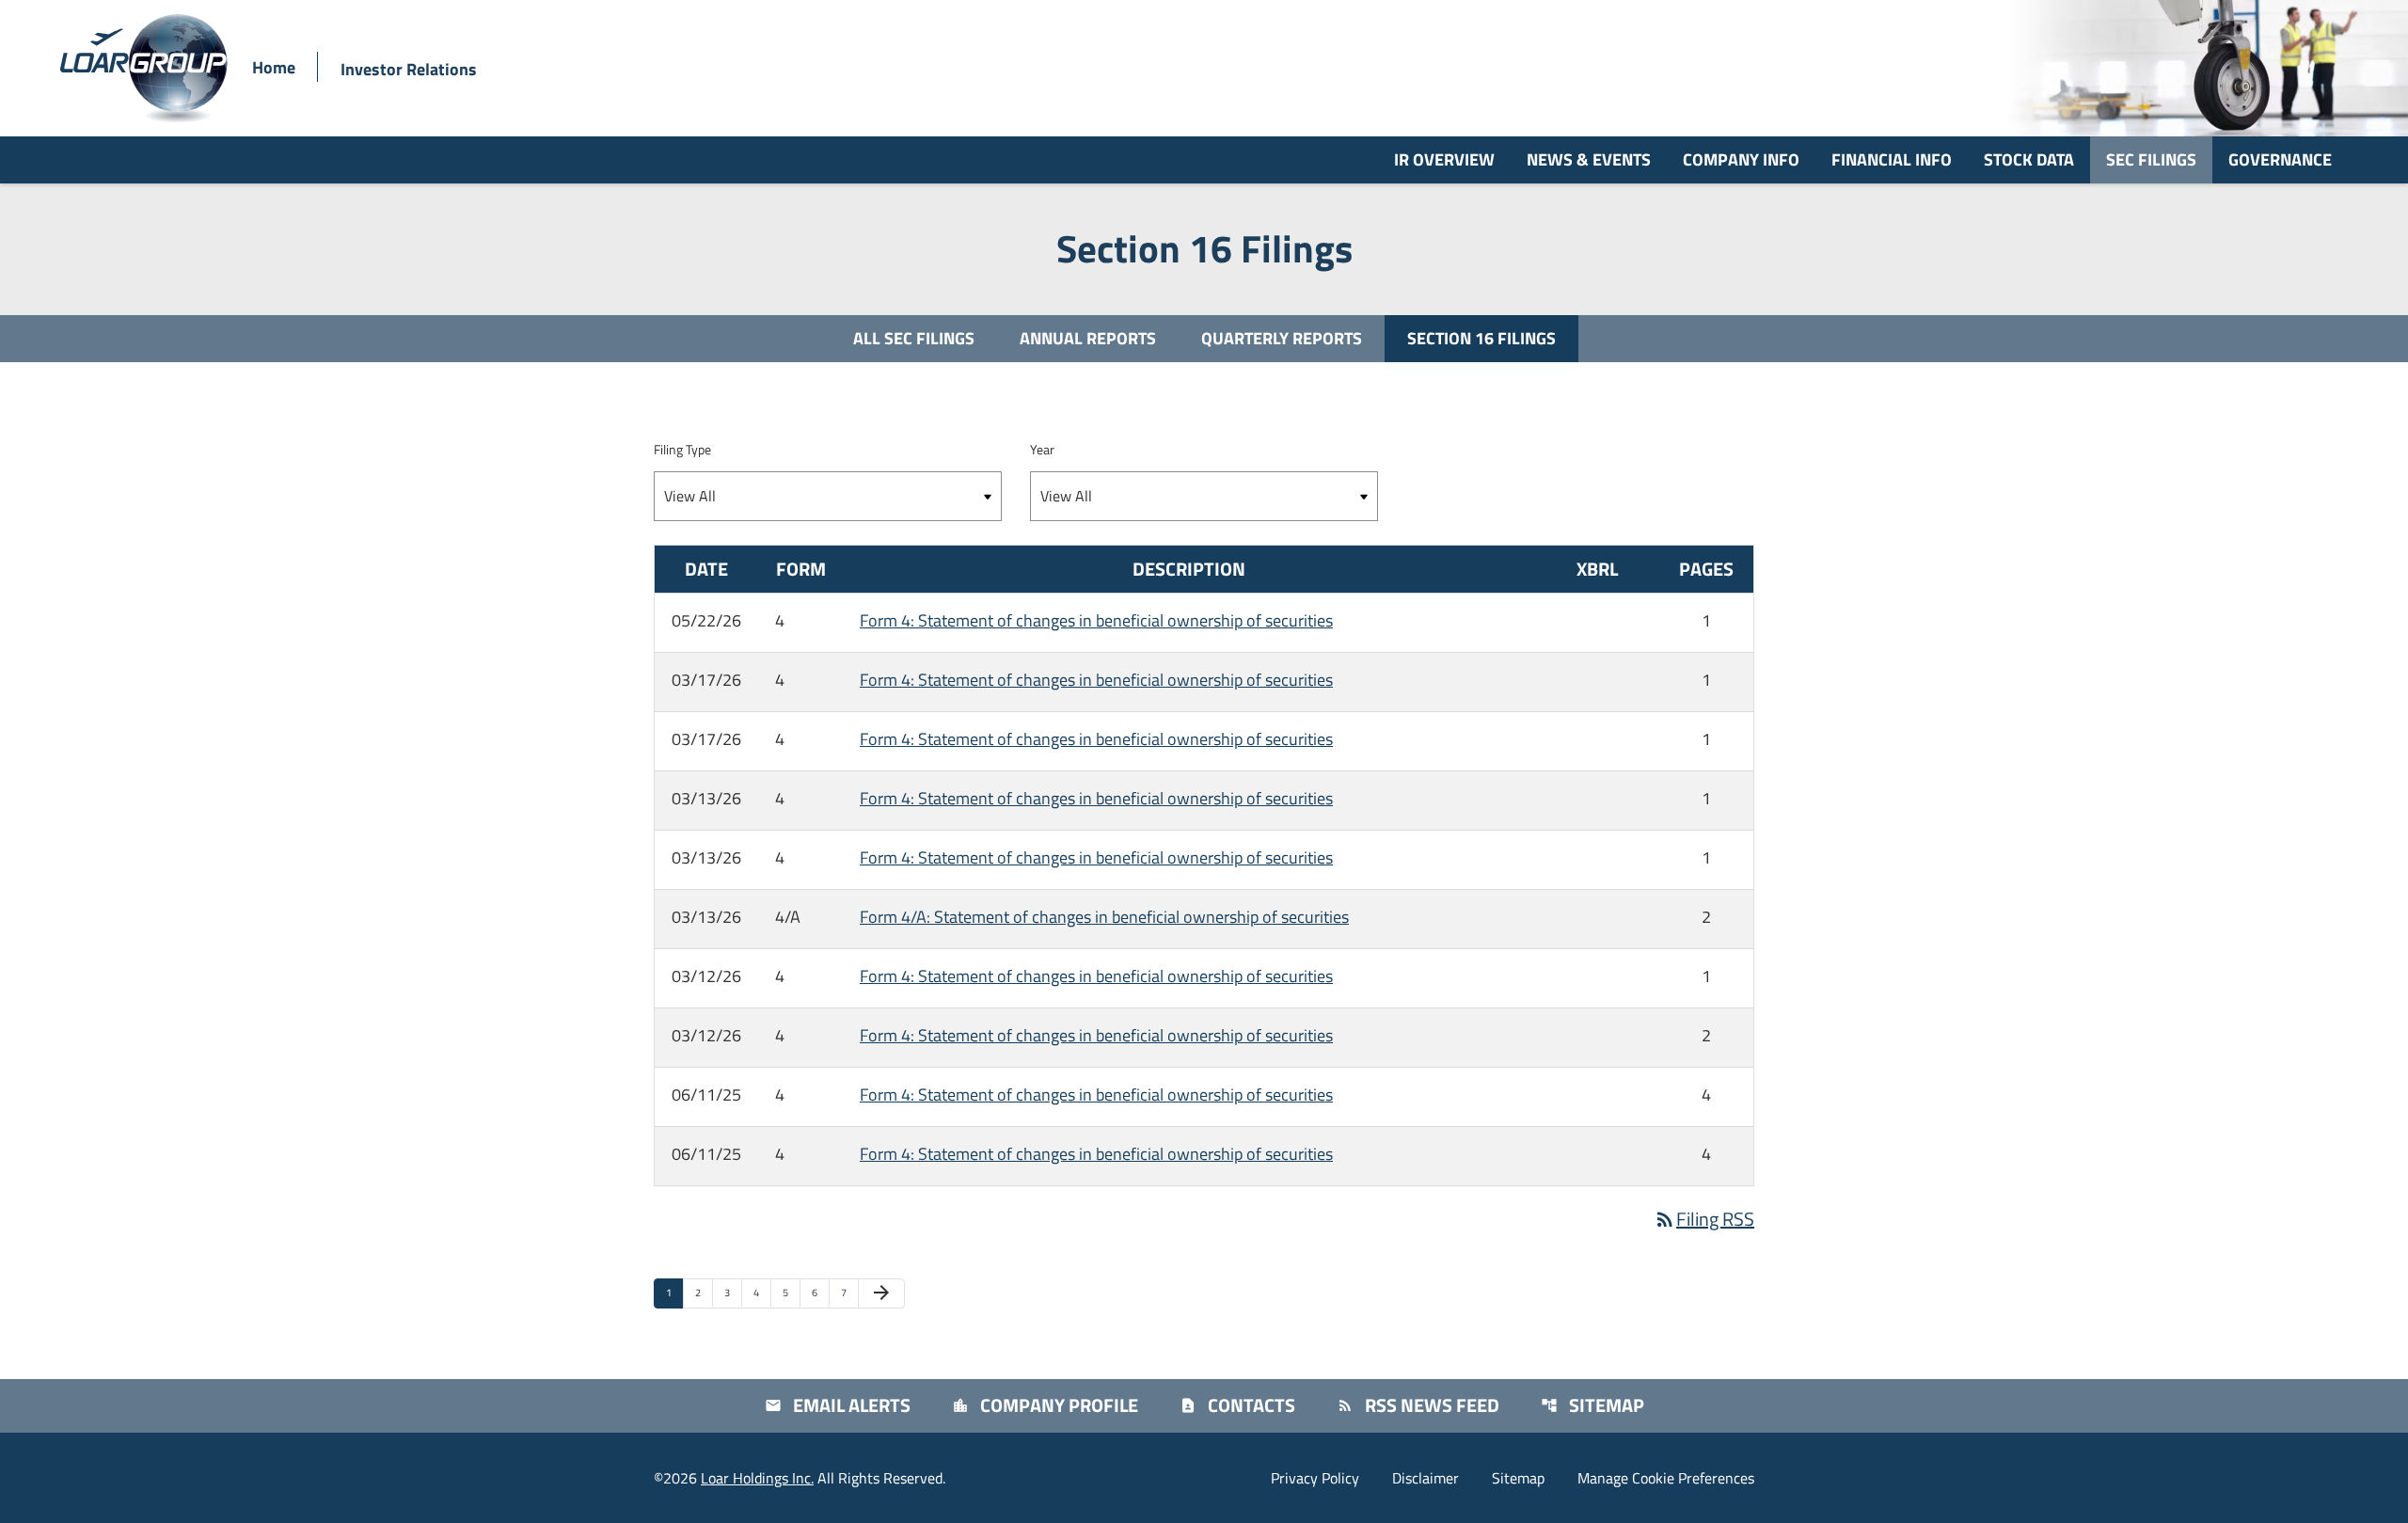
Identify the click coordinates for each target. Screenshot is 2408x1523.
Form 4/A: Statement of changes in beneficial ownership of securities (1104, 917)
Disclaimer (1426, 1478)
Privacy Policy (1315, 1478)
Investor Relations (409, 69)
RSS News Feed (1418, 1405)
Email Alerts (838, 1405)
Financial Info (1892, 159)
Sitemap (1592, 1405)
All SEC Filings (914, 338)
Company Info (1741, 159)
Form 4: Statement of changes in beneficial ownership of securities (1096, 620)
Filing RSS (1704, 1219)
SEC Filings (2151, 159)
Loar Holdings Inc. (757, 1478)
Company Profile (1045, 1405)
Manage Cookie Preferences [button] (1666, 1478)
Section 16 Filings (1481, 338)
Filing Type (682, 449)
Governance (2280, 159)
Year (1042, 449)
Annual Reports (1088, 338)
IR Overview (1444, 159)
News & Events (1589, 159)
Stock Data (2029, 159)
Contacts (1237, 1405)
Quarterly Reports (1282, 338)
